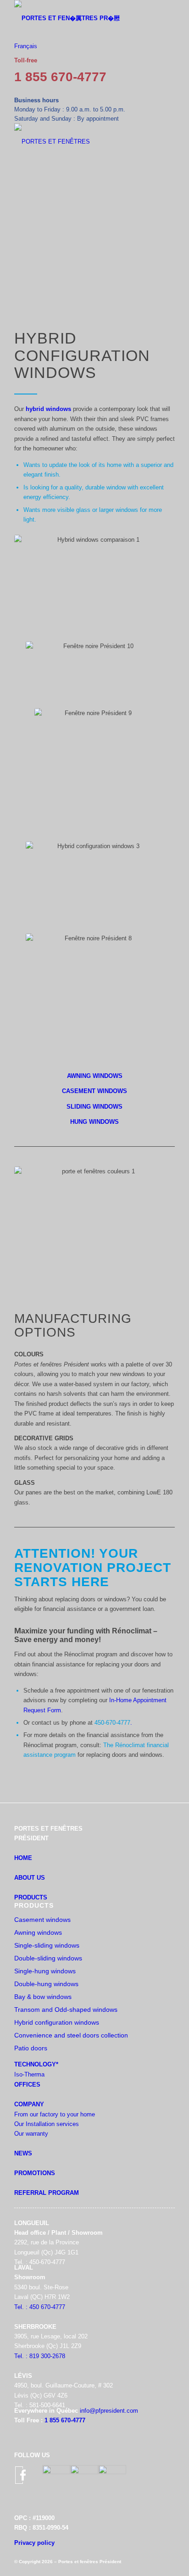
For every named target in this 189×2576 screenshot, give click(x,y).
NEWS (23, 2153)
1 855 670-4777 (60, 77)
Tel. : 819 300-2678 (40, 2356)
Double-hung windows (46, 1984)
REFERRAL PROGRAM (47, 2193)
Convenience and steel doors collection (71, 2035)
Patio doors (31, 2048)
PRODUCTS (31, 1897)
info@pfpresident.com (109, 2411)
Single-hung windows (45, 1971)
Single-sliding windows (47, 1945)
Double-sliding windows (48, 1958)
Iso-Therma (29, 2074)
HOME (23, 1858)
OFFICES (27, 2085)
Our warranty (31, 2134)
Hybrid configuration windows (57, 2022)
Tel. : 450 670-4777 (40, 2307)
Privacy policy (34, 2543)
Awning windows (38, 1932)
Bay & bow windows (43, 1997)
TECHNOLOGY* (36, 2064)
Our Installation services (47, 2124)
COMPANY (29, 2104)
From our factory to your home (55, 2114)
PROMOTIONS (35, 2173)
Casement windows (42, 1920)
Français (26, 46)
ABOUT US (30, 1878)
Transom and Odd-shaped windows (66, 2010)
